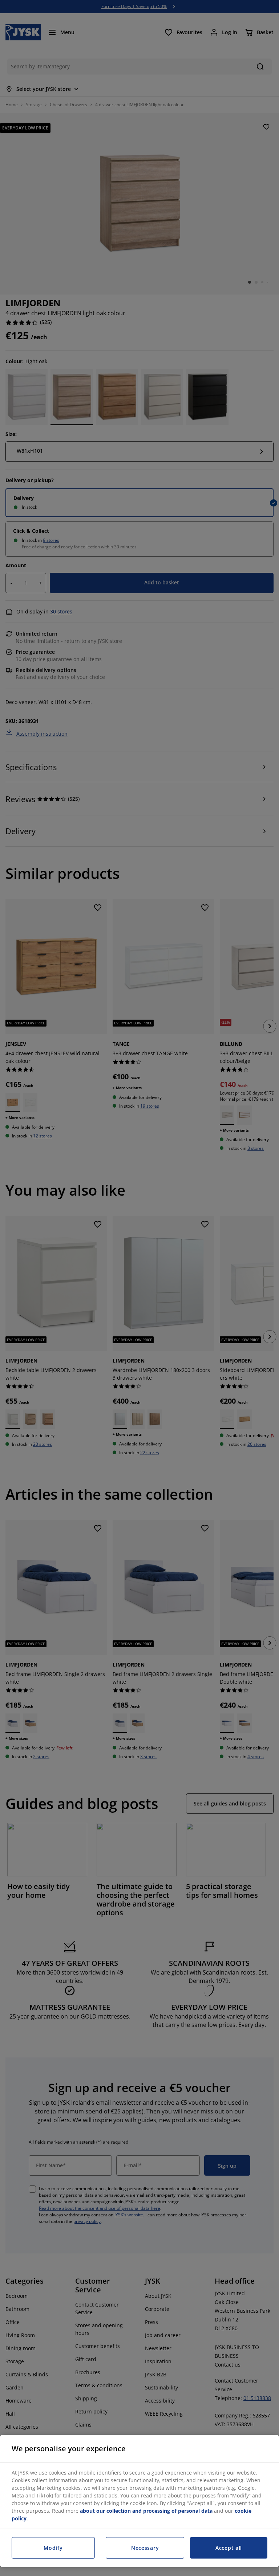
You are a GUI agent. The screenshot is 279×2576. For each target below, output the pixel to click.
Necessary (145, 2548)
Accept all (229, 2548)
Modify (53, 2548)
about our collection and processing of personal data (146, 2511)
